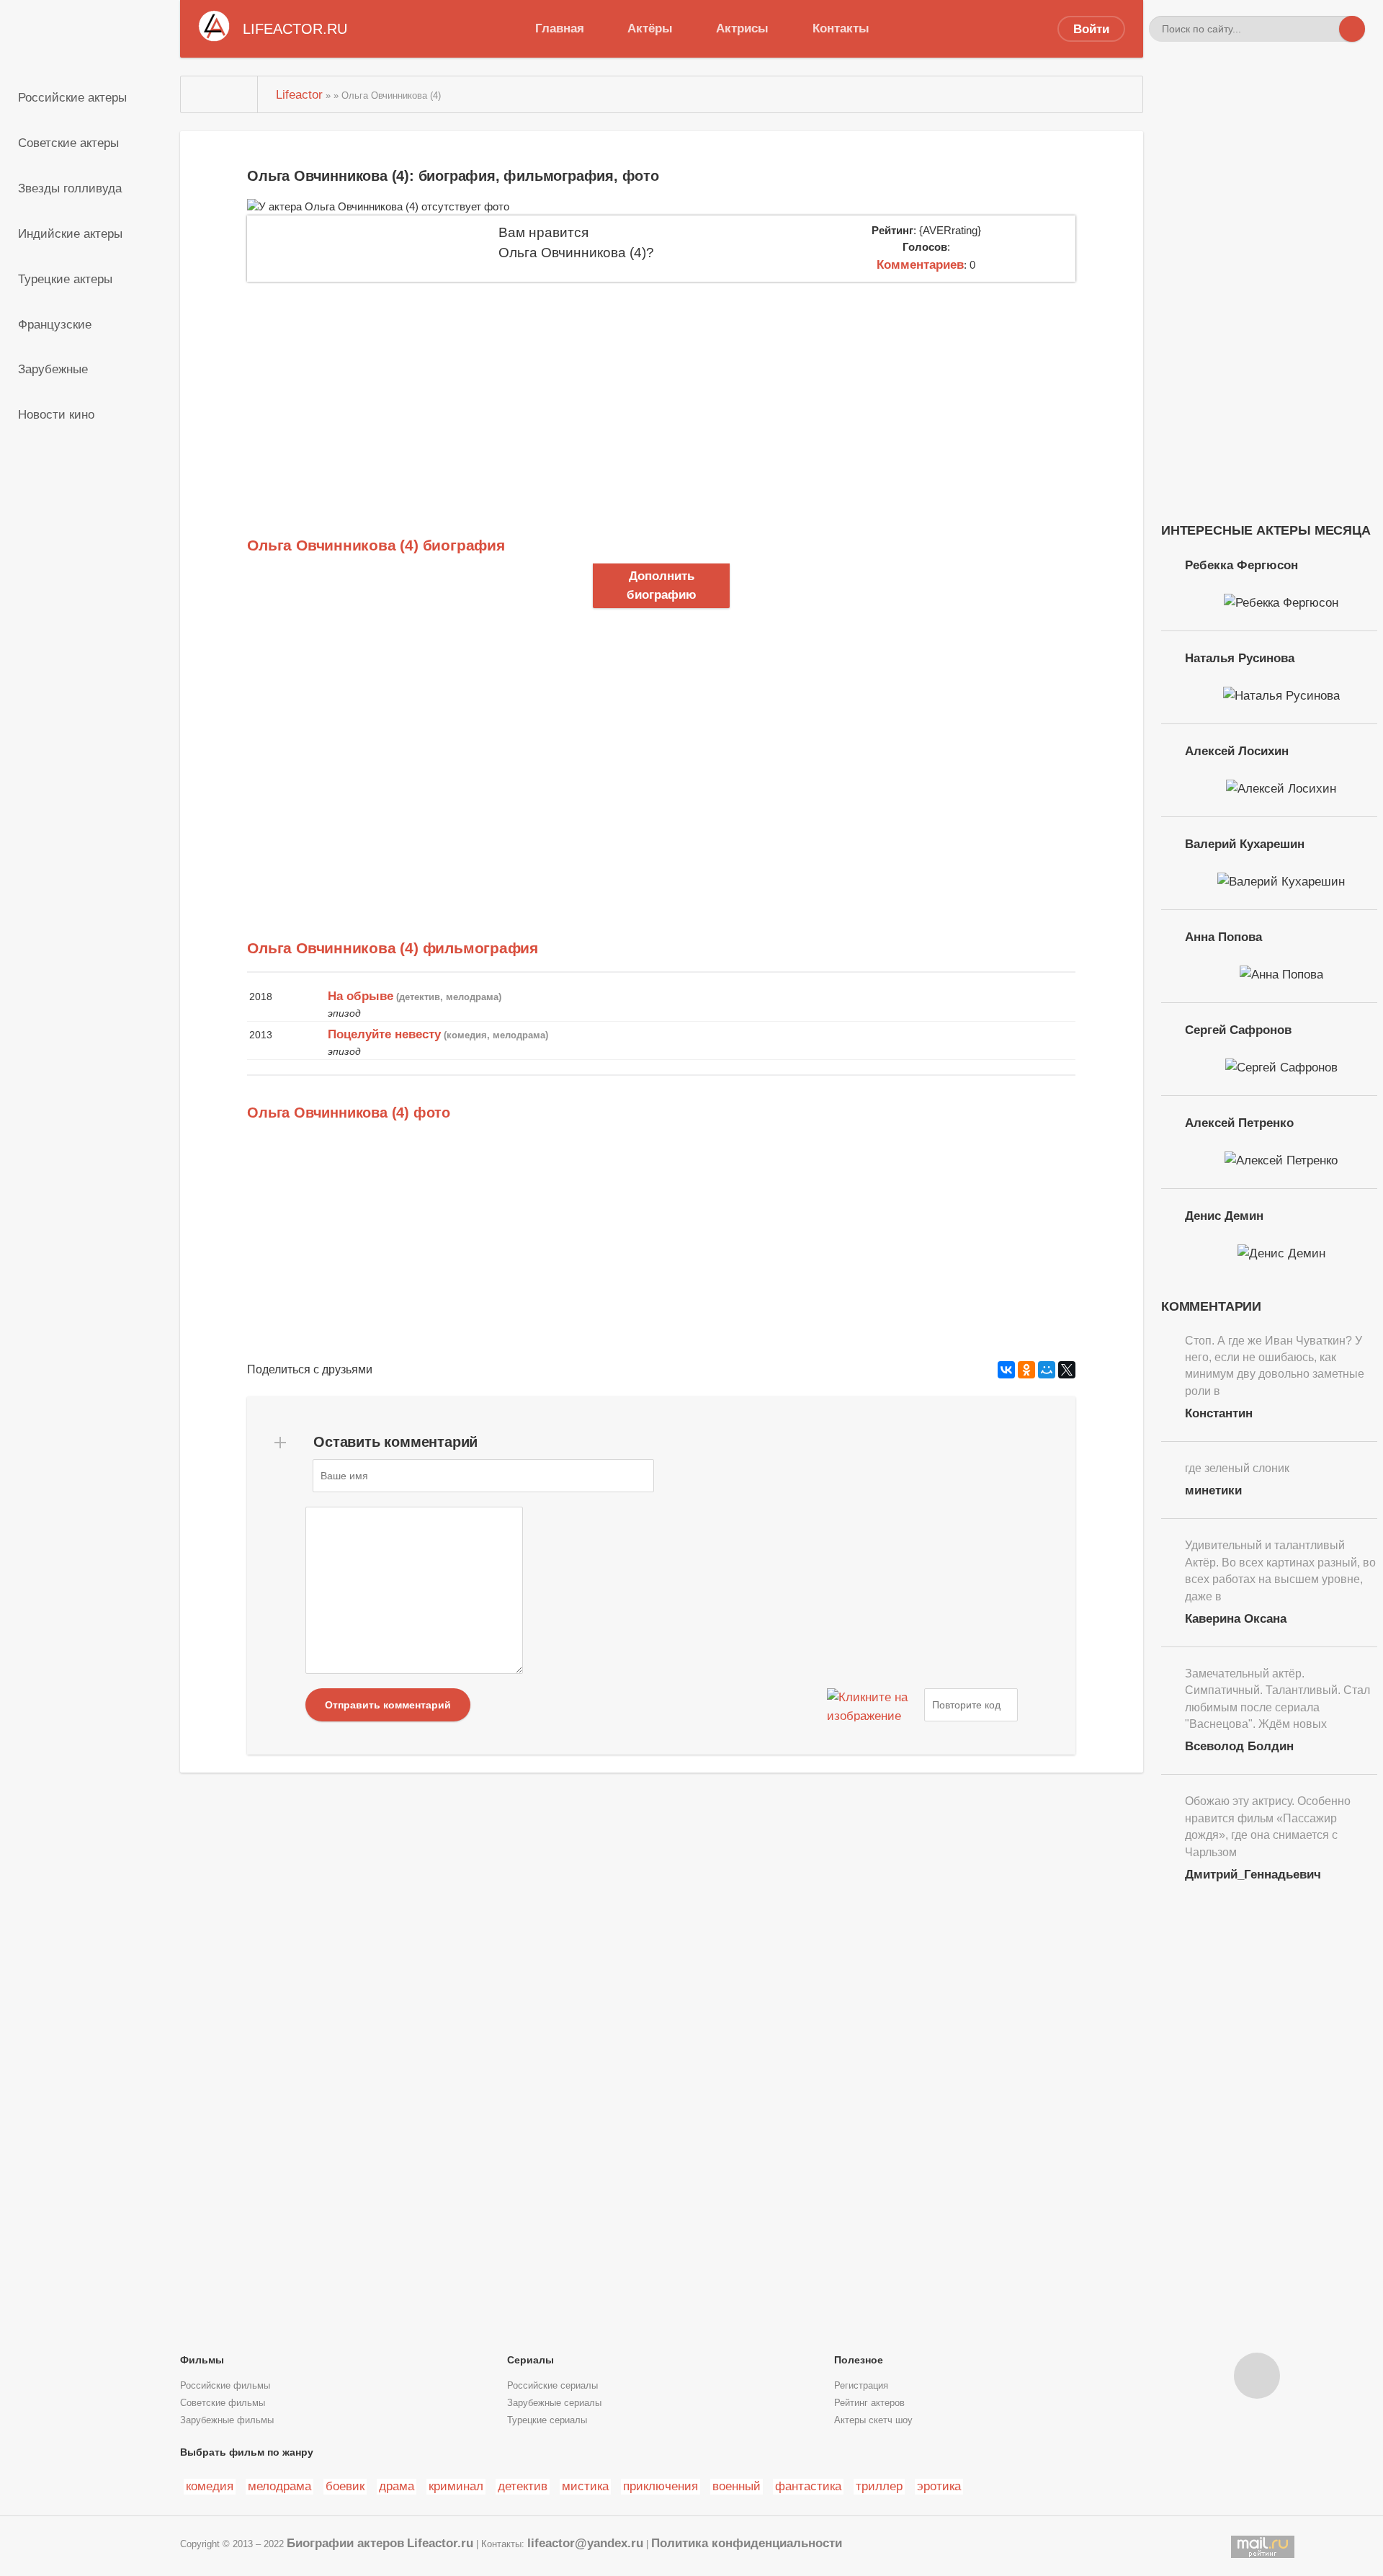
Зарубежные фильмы (227, 2420)
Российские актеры (72, 97)
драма (397, 2486)
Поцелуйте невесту (384, 1034)
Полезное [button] (859, 2360)
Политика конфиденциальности (747, 2543)
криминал (456, 2486)
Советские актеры (68, 143)
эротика (939, 2486)
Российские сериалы (552, 2386)
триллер (879, 2486)
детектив (523, 2486)
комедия (210, 2486)
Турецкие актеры (65, 279)
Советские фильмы (223, 2403)
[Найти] (1352, 29)
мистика (585, 2486)
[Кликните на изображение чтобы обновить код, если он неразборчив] (874, 1705)
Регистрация (861, 2386)
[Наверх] (1257, 2376)
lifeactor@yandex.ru (585, 2543)
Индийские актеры (70, 233)
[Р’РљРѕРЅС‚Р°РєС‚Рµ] (1006, 1370)
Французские (55, 324)
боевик (345, 2486)
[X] (1067, 1370)
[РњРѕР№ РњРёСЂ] (1047, 1370)
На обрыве (361, 996)
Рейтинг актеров (869, 2403)
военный (737, 2486)
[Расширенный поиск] (1326, 29)
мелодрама (279, 2486)
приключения (661, 2486)
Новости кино (56, 414)
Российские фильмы (225, 2386)
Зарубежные (53, 369)
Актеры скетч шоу (873, 2420)
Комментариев (920, 264)
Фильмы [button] (202, 2360)
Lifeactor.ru (440, 2543)
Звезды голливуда (70, 188)
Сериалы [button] (531, 2360)
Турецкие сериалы (547, 2420)
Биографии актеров (345, 2543)
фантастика (808, 2486)
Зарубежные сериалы (554, 2403)
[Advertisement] (661, 390)
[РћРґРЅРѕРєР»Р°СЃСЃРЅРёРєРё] (1026, 1370)
